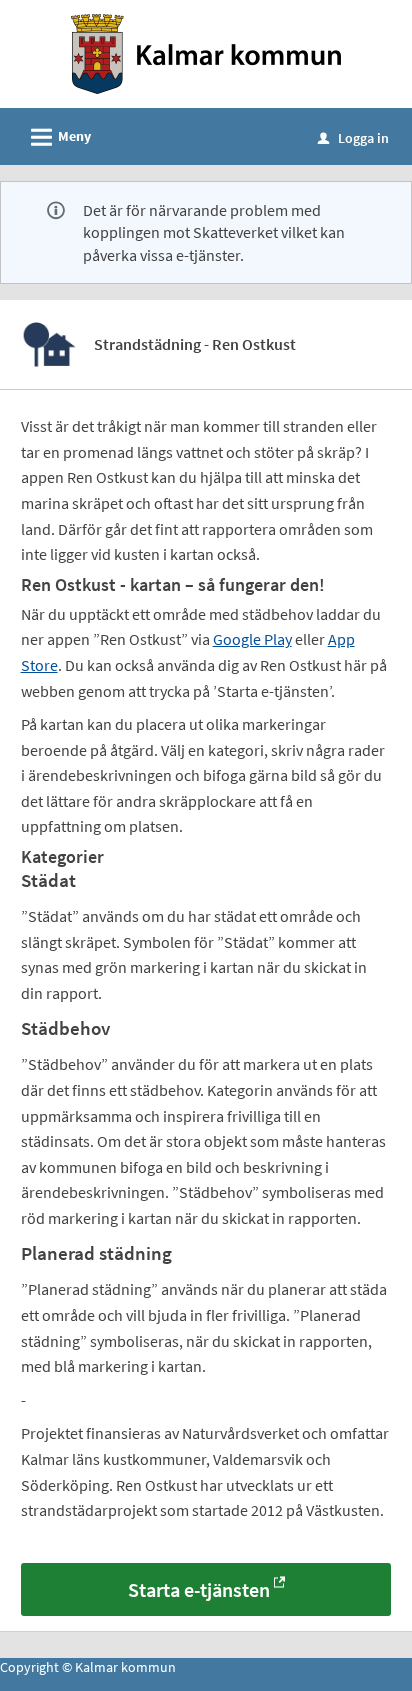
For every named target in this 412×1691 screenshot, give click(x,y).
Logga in (353, 138)
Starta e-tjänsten (199, 1589)
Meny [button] (58, 137)
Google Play (252, 639)
